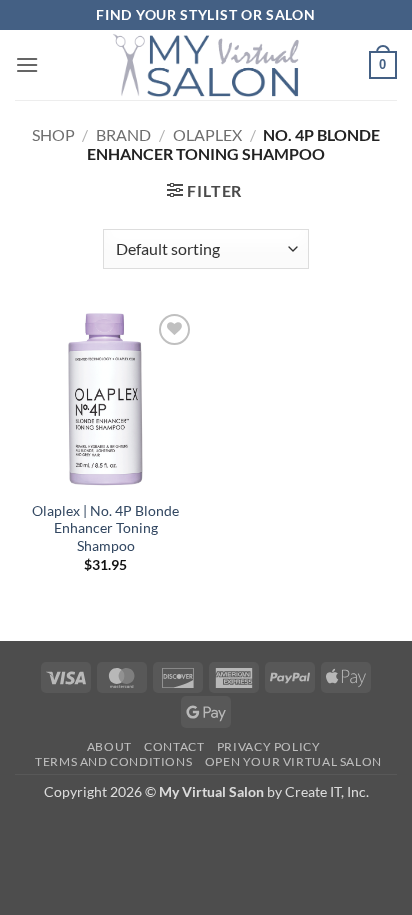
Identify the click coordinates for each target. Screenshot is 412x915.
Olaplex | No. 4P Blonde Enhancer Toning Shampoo (105, 528)
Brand (123, 134)
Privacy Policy (269, 746)
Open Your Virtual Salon (293, 761)
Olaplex (207, 134)
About (109, 746)
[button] (27, 64)
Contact (174, 746)
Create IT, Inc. (327, 791)
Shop (53, 134)
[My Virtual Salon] (206, 65)
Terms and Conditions (113, 761)
